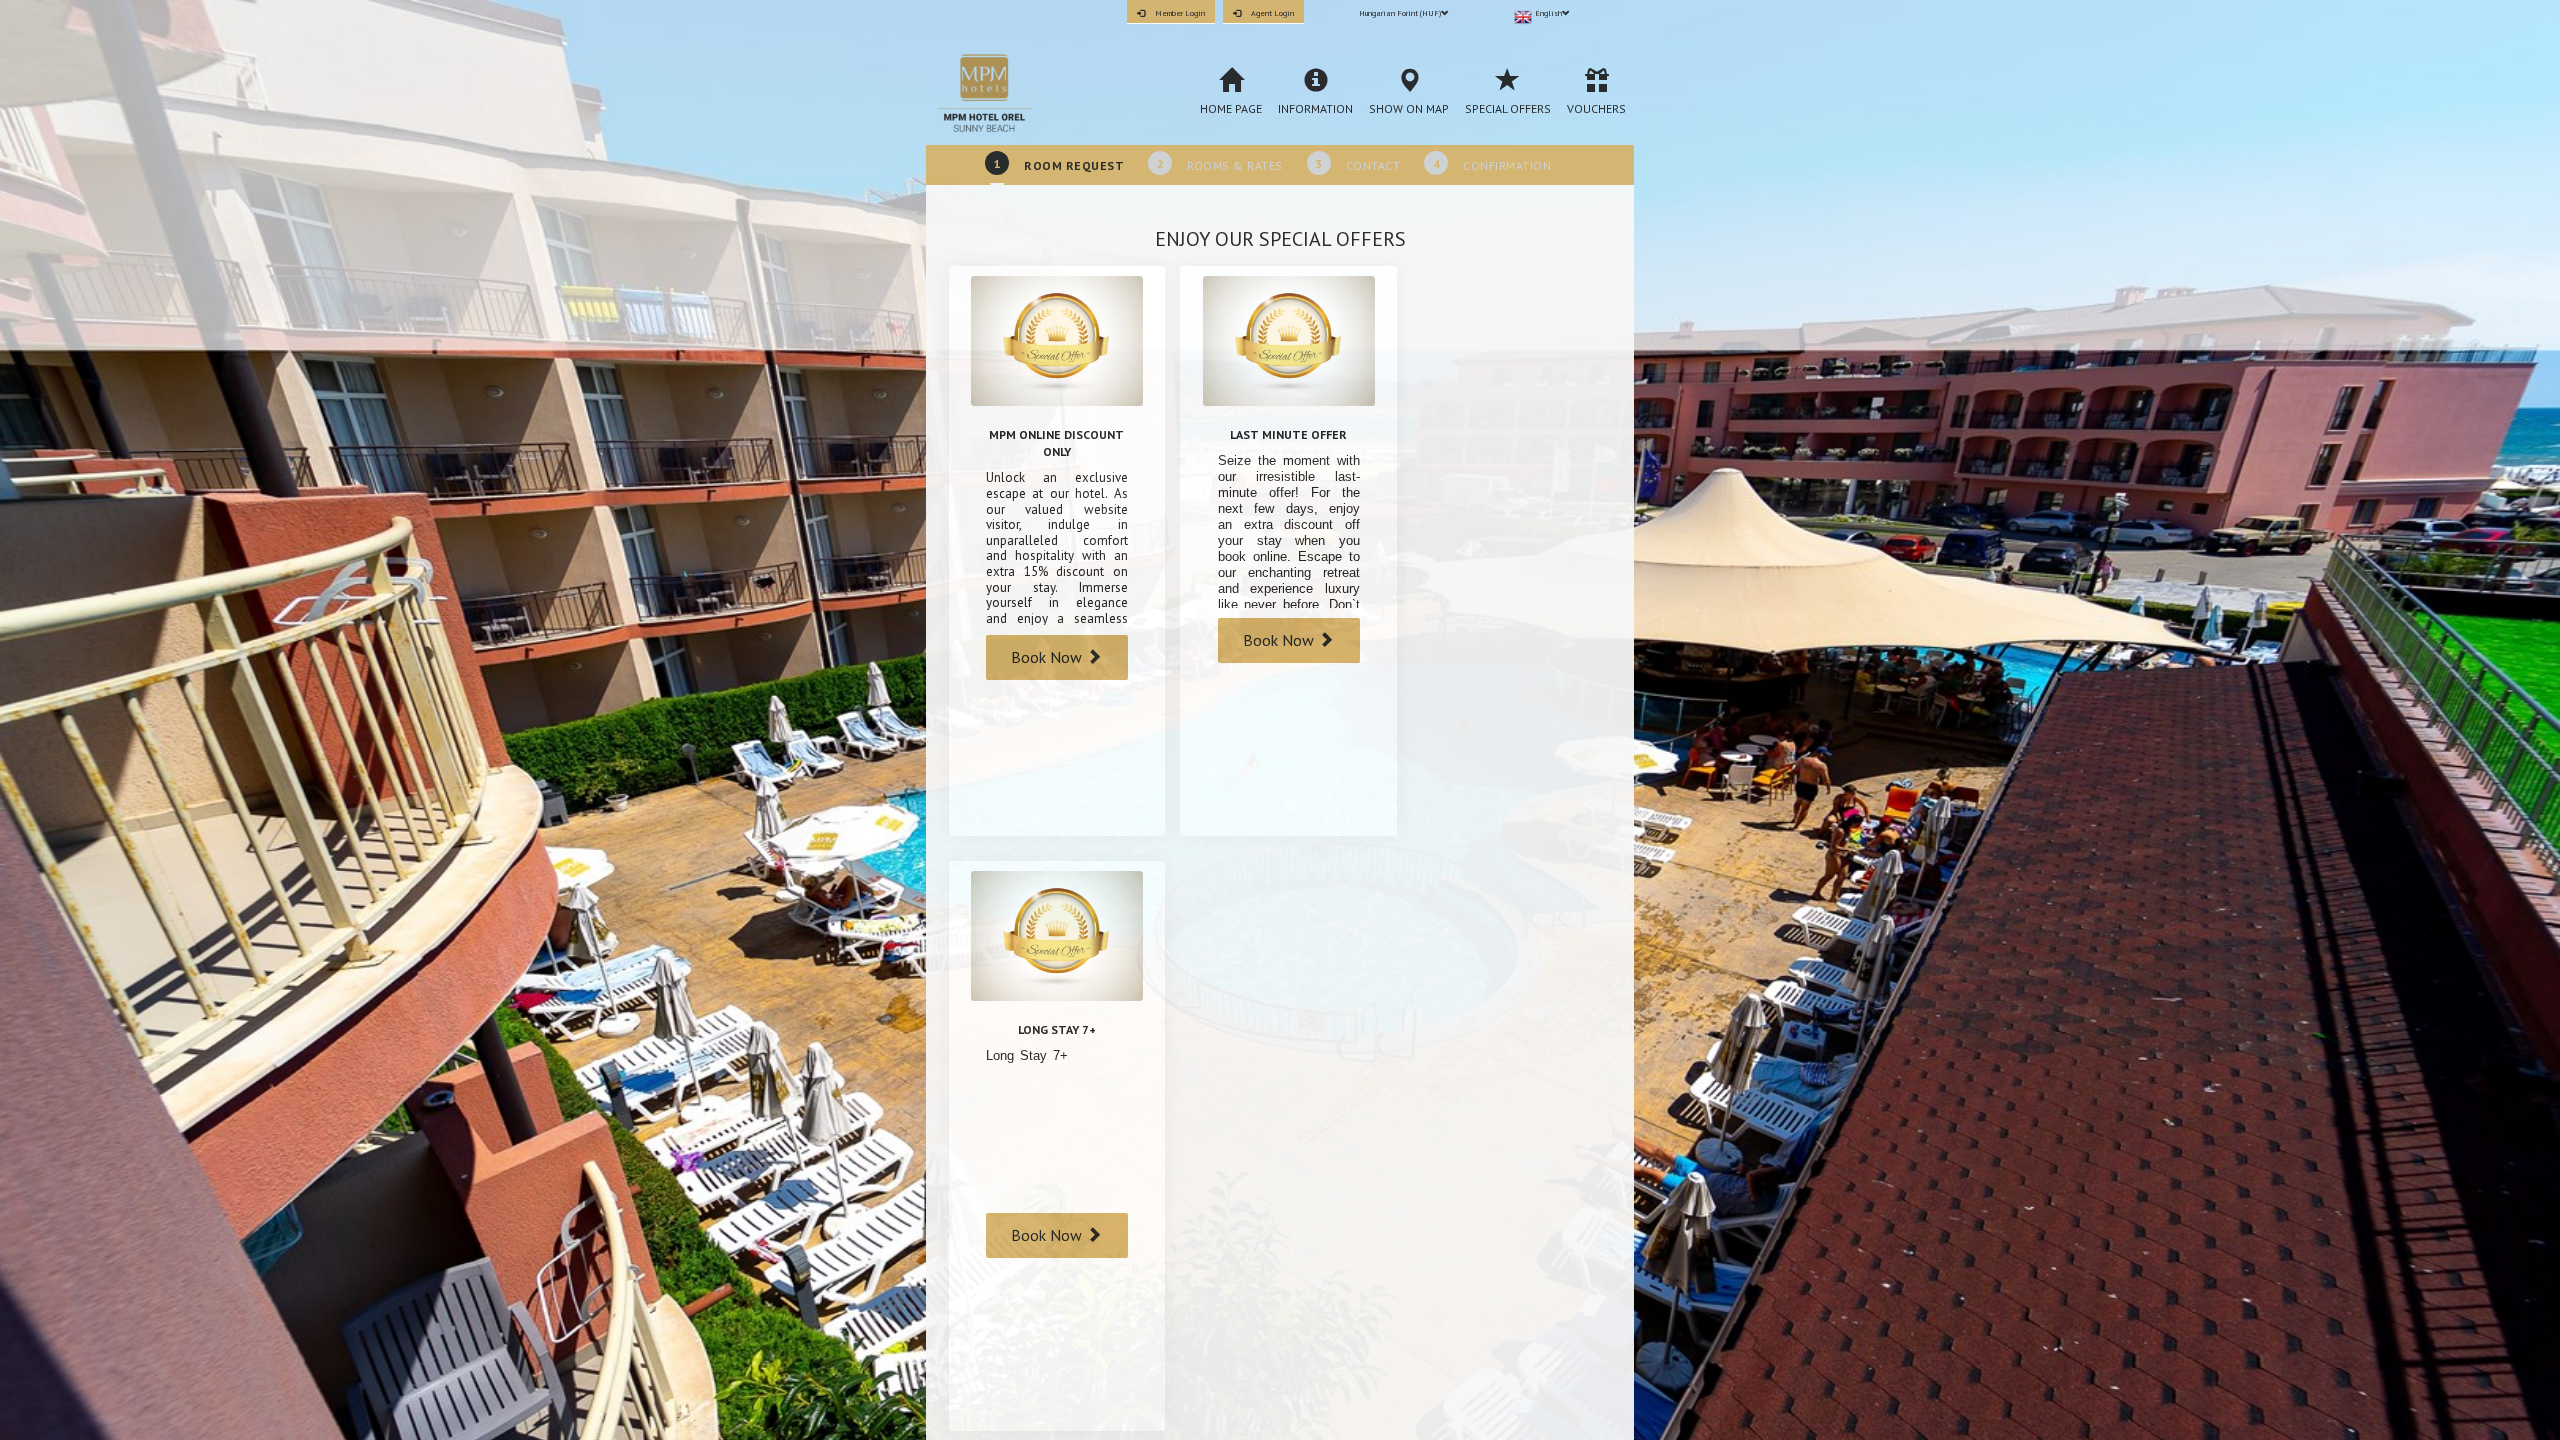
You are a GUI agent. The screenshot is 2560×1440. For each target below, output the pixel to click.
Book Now (1048, 657)
